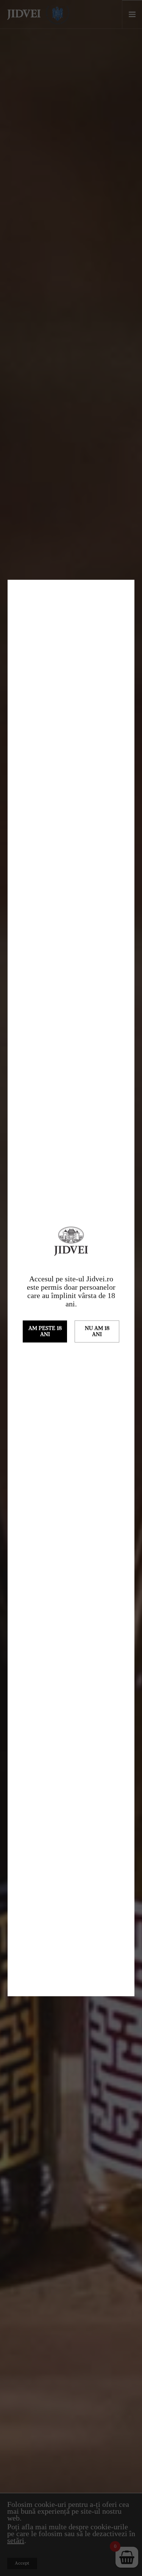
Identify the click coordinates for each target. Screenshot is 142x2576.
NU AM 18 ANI (97, 1331)
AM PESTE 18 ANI (45, 1331)
